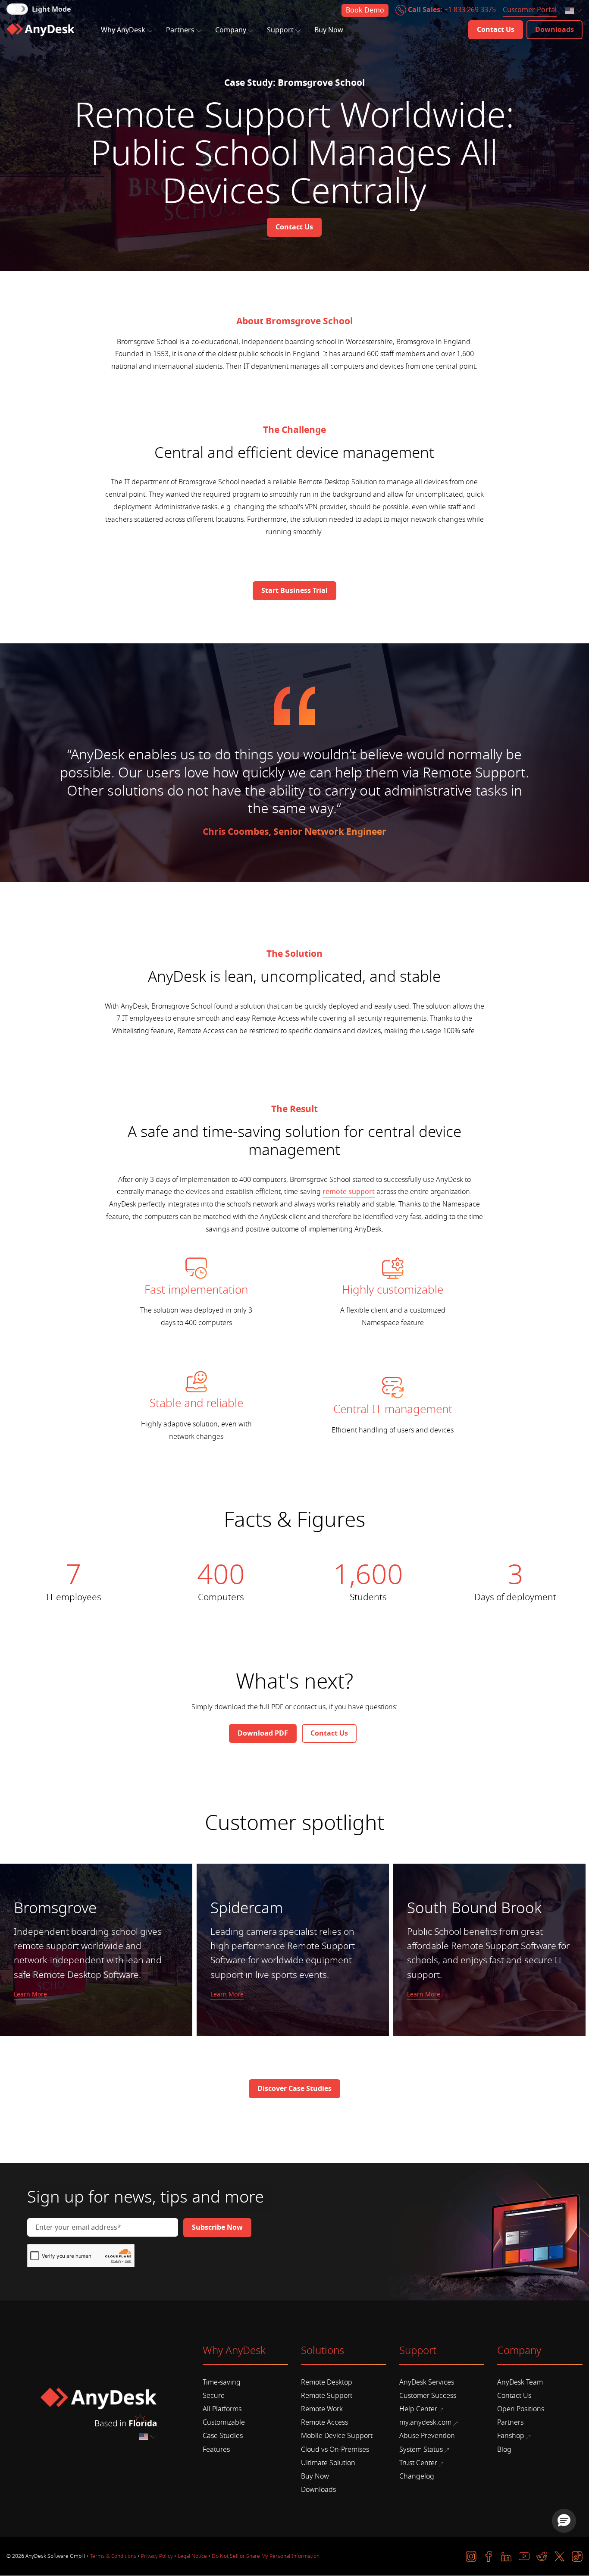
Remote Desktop (327, 2382)
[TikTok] (577, 2556)
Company (231, 30)
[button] (564, 2521)
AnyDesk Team (520, 2382)
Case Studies (223, 2436)
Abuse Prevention (427, 2436)
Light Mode (51, 9)
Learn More (30, 1995)
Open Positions (521, 2409)
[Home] (41, 30)
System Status (421, 2450)
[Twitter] (559, 2556)
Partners (180, 30)
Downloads (318, 2490)
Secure (214, 2396)
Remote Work (322, 2409)
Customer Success (428, 2396)
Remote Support (327, 2396)
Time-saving (222, 2382)
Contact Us (514, 2396)
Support (280, 30)
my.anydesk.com (425, 2422)
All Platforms (222, 2409)
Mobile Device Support (337, 2436)
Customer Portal (530, 10)
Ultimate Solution (328, 2463)
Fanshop (511, 2436)
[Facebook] (489, 2556)
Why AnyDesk (123, 30)
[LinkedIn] (506, 2556)
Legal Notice (192, 2556)
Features (216, 2450)
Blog (504, 2450)
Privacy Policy (157, 2556)
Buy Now (329, 30)
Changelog (417, 2476)
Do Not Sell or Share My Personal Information (266, 2556)
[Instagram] (471, 2556)
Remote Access (324, 2422)
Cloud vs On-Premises (335, 2450)
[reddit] (542, 2556)
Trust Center (418, 2463)
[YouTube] (524, 2556)
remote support (349, 1192)
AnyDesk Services (427, 2382)
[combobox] (574, 11)
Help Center (418, 2409)
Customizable (224, 2422)
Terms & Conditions (113, 2556)
